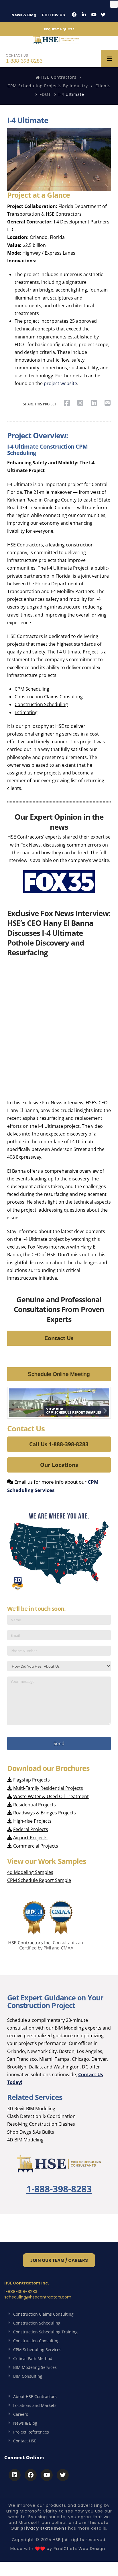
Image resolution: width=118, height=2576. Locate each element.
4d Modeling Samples (30, 1872)
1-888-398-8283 (24, 58)
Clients (103, 86)
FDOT (45, 94)
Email (20, 1482)
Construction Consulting (36, 2341)
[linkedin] (84, 15)
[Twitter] (103, 15)
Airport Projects (30, 1838)
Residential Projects (35, 1805)
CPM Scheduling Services (37, 2350)
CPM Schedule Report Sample (39, 1880)
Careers (21, 2414)
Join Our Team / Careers (59, 2260)
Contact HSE (25, 2441)
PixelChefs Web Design (79, 2549)
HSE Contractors (58, 77)
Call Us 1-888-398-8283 (59, 1444)
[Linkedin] (15, 2475)
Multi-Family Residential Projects (48, 1788)
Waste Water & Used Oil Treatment (51, 1796)
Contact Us (59, 1338)
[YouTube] (94, 15)
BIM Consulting (28, 2376)
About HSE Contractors (35, 2396)
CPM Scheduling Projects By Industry (48, 86)
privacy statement (44, 2528)
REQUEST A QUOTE (59, 29)
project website (60, 383)
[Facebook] (74, 15)
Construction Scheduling (41, 704)
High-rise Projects (32, 1821)
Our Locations (59, 1465)
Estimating (26, 712)
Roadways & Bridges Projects (45, 1813)
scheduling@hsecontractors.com (38, 2297)
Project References (31, 2432)
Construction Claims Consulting (49, 697)
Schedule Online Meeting (59, 1374)
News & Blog (24, 15)
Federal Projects (31, 1829)
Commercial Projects (36, 1846)
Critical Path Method (33, 2358)
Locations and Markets (35, 2405)
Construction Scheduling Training (45, 2332)
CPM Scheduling (32, 689)
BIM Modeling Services (35, 2367)
